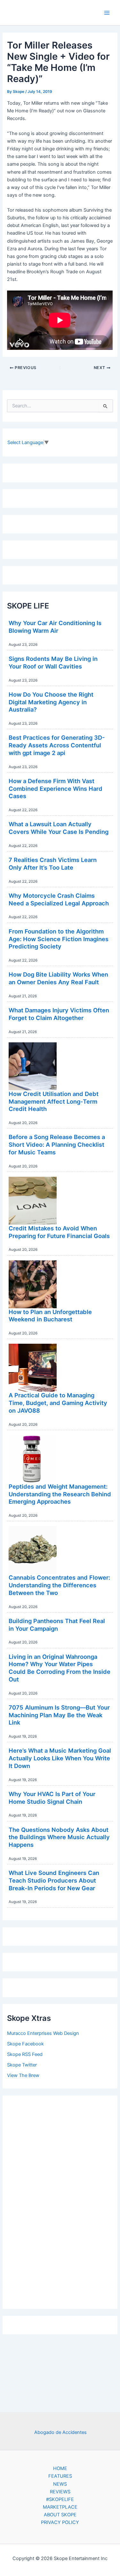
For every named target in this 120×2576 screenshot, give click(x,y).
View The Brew (23, 2075)
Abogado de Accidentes (60, 2432)
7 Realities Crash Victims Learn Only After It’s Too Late (53, 864)
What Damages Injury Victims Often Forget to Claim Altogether (59, 1014)
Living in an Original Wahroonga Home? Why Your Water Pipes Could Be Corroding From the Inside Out (60, 1668)
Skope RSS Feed (25, 2054)
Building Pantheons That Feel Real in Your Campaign (57, 1625)
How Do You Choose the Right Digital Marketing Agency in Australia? (51, 702)
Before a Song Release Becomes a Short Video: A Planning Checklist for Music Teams (57, 1144)
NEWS (60, 2484)
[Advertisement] (60, 2201)
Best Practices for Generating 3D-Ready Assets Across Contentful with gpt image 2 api (57, 745)
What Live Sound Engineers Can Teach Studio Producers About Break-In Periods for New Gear (54, 1880)
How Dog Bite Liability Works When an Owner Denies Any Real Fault (58, 978)
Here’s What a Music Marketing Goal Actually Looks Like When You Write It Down (60, 1758)
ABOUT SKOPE (60, 2515)
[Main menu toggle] (107, 13)
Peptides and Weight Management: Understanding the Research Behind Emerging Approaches (60, 1494)
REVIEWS (60, 2492)
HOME (60, 2468)
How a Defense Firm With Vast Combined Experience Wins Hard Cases (56, 788)
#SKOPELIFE (60, 2499)
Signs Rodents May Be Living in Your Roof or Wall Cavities (53, 662)
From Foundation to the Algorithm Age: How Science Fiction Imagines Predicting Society (59, 939)
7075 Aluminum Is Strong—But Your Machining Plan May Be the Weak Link (59, 1715)
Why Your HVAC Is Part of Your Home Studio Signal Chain (52, 1798)
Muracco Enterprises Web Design (43, 2033)
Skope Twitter (22, 2065)
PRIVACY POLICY (60, 2522)
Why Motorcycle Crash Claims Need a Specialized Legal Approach (59, 899)
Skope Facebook (25, 2044)
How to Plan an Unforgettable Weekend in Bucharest (50, 1316)
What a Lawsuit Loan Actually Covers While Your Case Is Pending (59, 828)
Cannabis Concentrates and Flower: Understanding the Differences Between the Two (59, 1585)
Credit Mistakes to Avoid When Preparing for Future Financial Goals (59, 1232)
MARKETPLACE (60, 2507)
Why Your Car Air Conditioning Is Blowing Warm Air (55, 627)
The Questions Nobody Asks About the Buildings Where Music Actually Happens (59, 1837)
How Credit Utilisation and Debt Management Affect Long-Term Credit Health (54, 1101)
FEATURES (60, 2476)
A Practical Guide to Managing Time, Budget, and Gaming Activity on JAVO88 (58, 1403)
